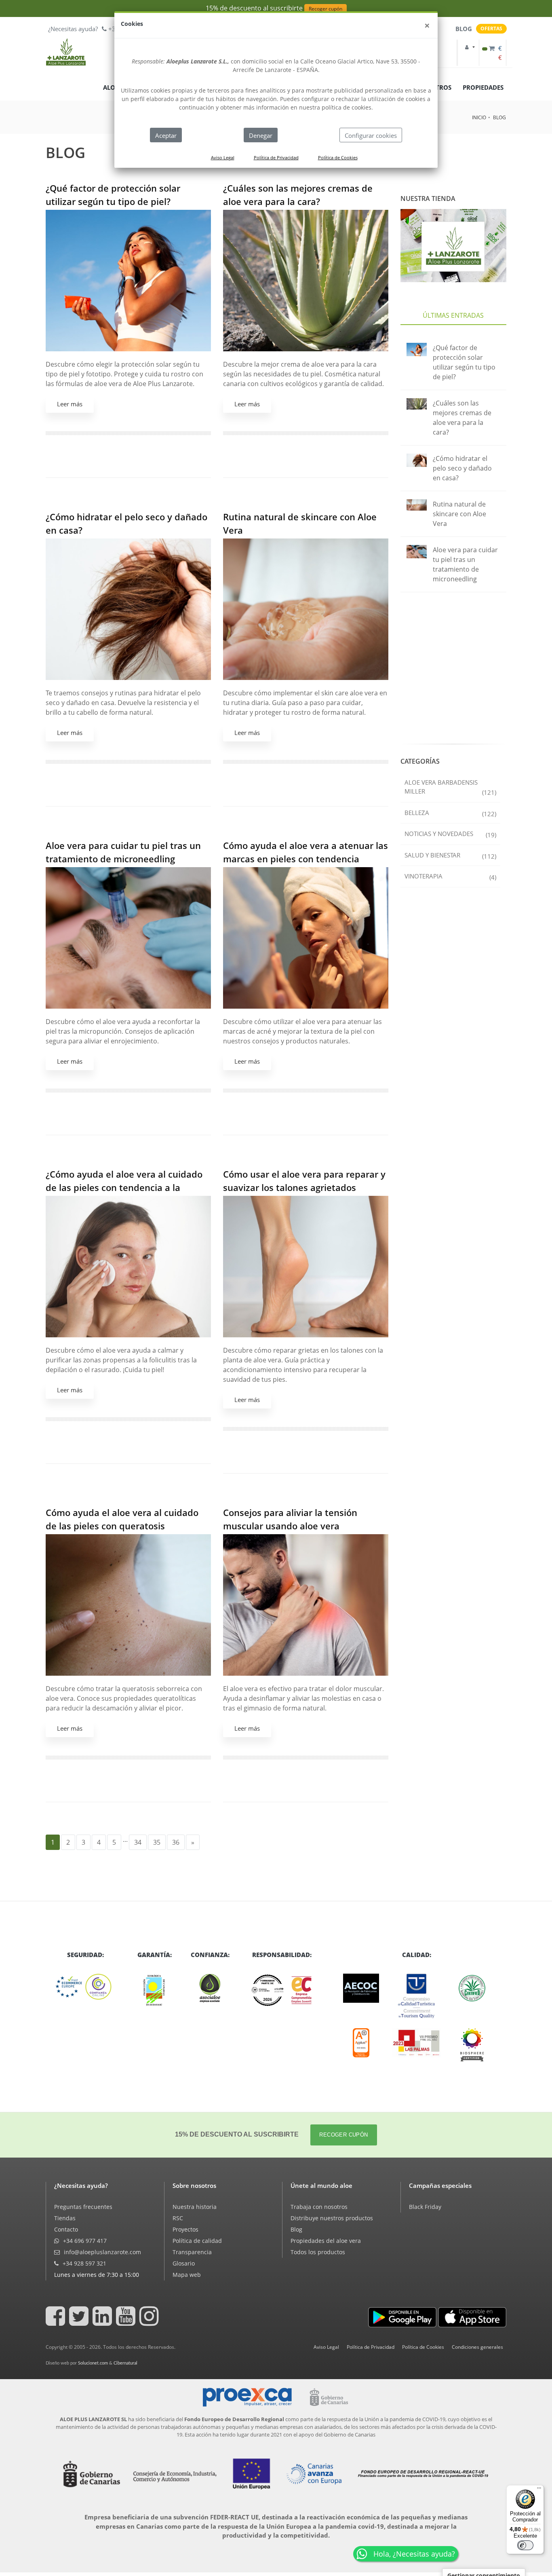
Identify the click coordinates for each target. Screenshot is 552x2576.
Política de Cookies (338, 157)
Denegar (261, 135)
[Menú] (539, 2490)
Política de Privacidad (276, 157)
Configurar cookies (371, 135)
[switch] (525, 2545)
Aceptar (166, 135)
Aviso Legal (223, 157)
